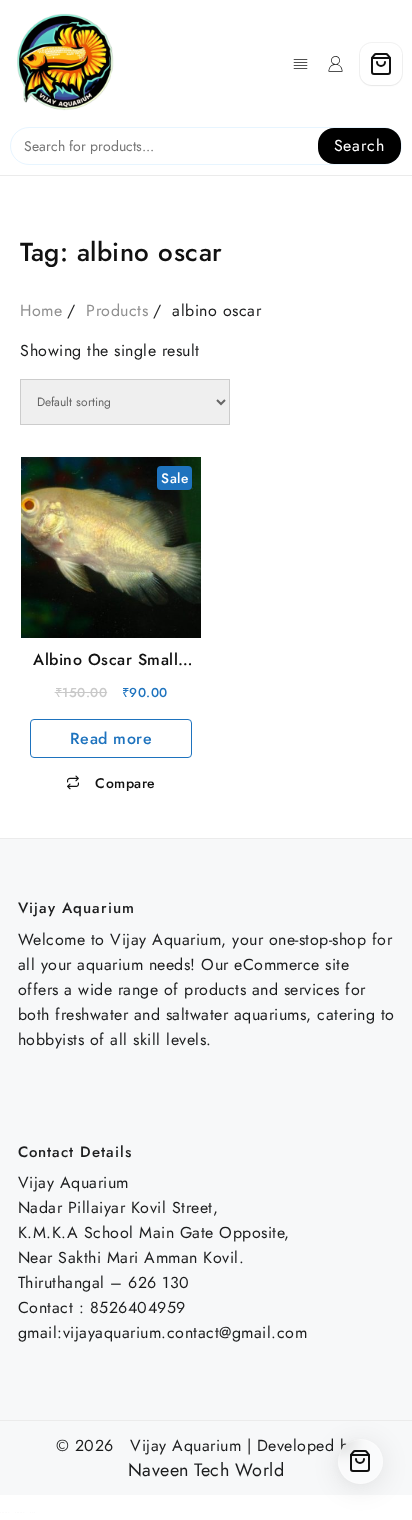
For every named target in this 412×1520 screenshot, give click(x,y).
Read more (111, 738)
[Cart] (381, 64)
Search (359, 145)
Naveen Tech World (206, 1470)
